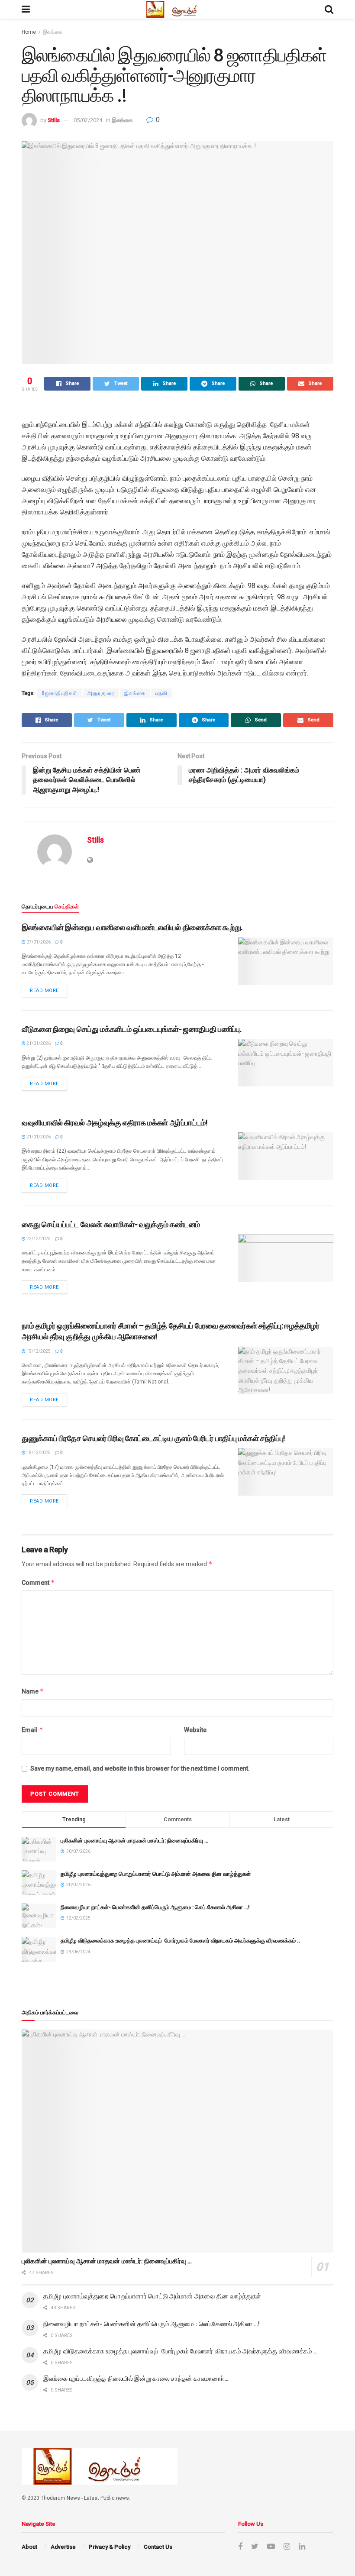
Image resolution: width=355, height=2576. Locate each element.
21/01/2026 (38, 1043)
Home (29, 32)
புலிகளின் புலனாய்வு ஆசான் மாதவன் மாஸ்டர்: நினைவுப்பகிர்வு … (134, 1841)
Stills (54, 120)
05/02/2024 (88, 120)
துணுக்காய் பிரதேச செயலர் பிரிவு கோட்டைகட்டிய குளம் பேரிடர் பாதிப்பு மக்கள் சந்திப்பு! (153, 1438)
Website (195, 1730)
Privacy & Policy (110, 2547)
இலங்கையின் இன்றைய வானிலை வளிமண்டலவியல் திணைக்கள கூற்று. (132, 927)
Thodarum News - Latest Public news (85, 2498)
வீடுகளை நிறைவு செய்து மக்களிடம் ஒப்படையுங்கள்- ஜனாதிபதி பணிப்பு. (131, 1029)
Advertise (63, 2547)
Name (33, 1691)
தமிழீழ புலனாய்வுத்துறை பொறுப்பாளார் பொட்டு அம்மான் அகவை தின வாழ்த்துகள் (156, 1874)
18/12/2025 (38, 1453)
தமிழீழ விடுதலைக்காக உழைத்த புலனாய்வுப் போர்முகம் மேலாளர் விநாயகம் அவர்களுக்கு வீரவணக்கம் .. (181, 1941)
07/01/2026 (38, 942)
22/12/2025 (38, 1239)
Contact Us (158, 2547)
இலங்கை (53, 32)
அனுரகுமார (101, 693)
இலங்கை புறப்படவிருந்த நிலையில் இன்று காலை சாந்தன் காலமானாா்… (136, 2379)
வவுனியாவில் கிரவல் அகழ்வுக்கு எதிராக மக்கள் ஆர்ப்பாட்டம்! (115, 1123)
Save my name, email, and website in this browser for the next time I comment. (140, 1768)
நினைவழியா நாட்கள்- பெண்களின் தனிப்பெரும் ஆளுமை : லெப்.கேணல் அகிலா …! (155, 1907)
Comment (38, 1582)
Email (32, 1730)
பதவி (161, 693)
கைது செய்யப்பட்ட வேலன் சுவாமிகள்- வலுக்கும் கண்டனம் (111, 1224)
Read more (44, 991)
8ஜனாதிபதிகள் (60, 693)
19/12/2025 (38, 1351)
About (29, 2547)
